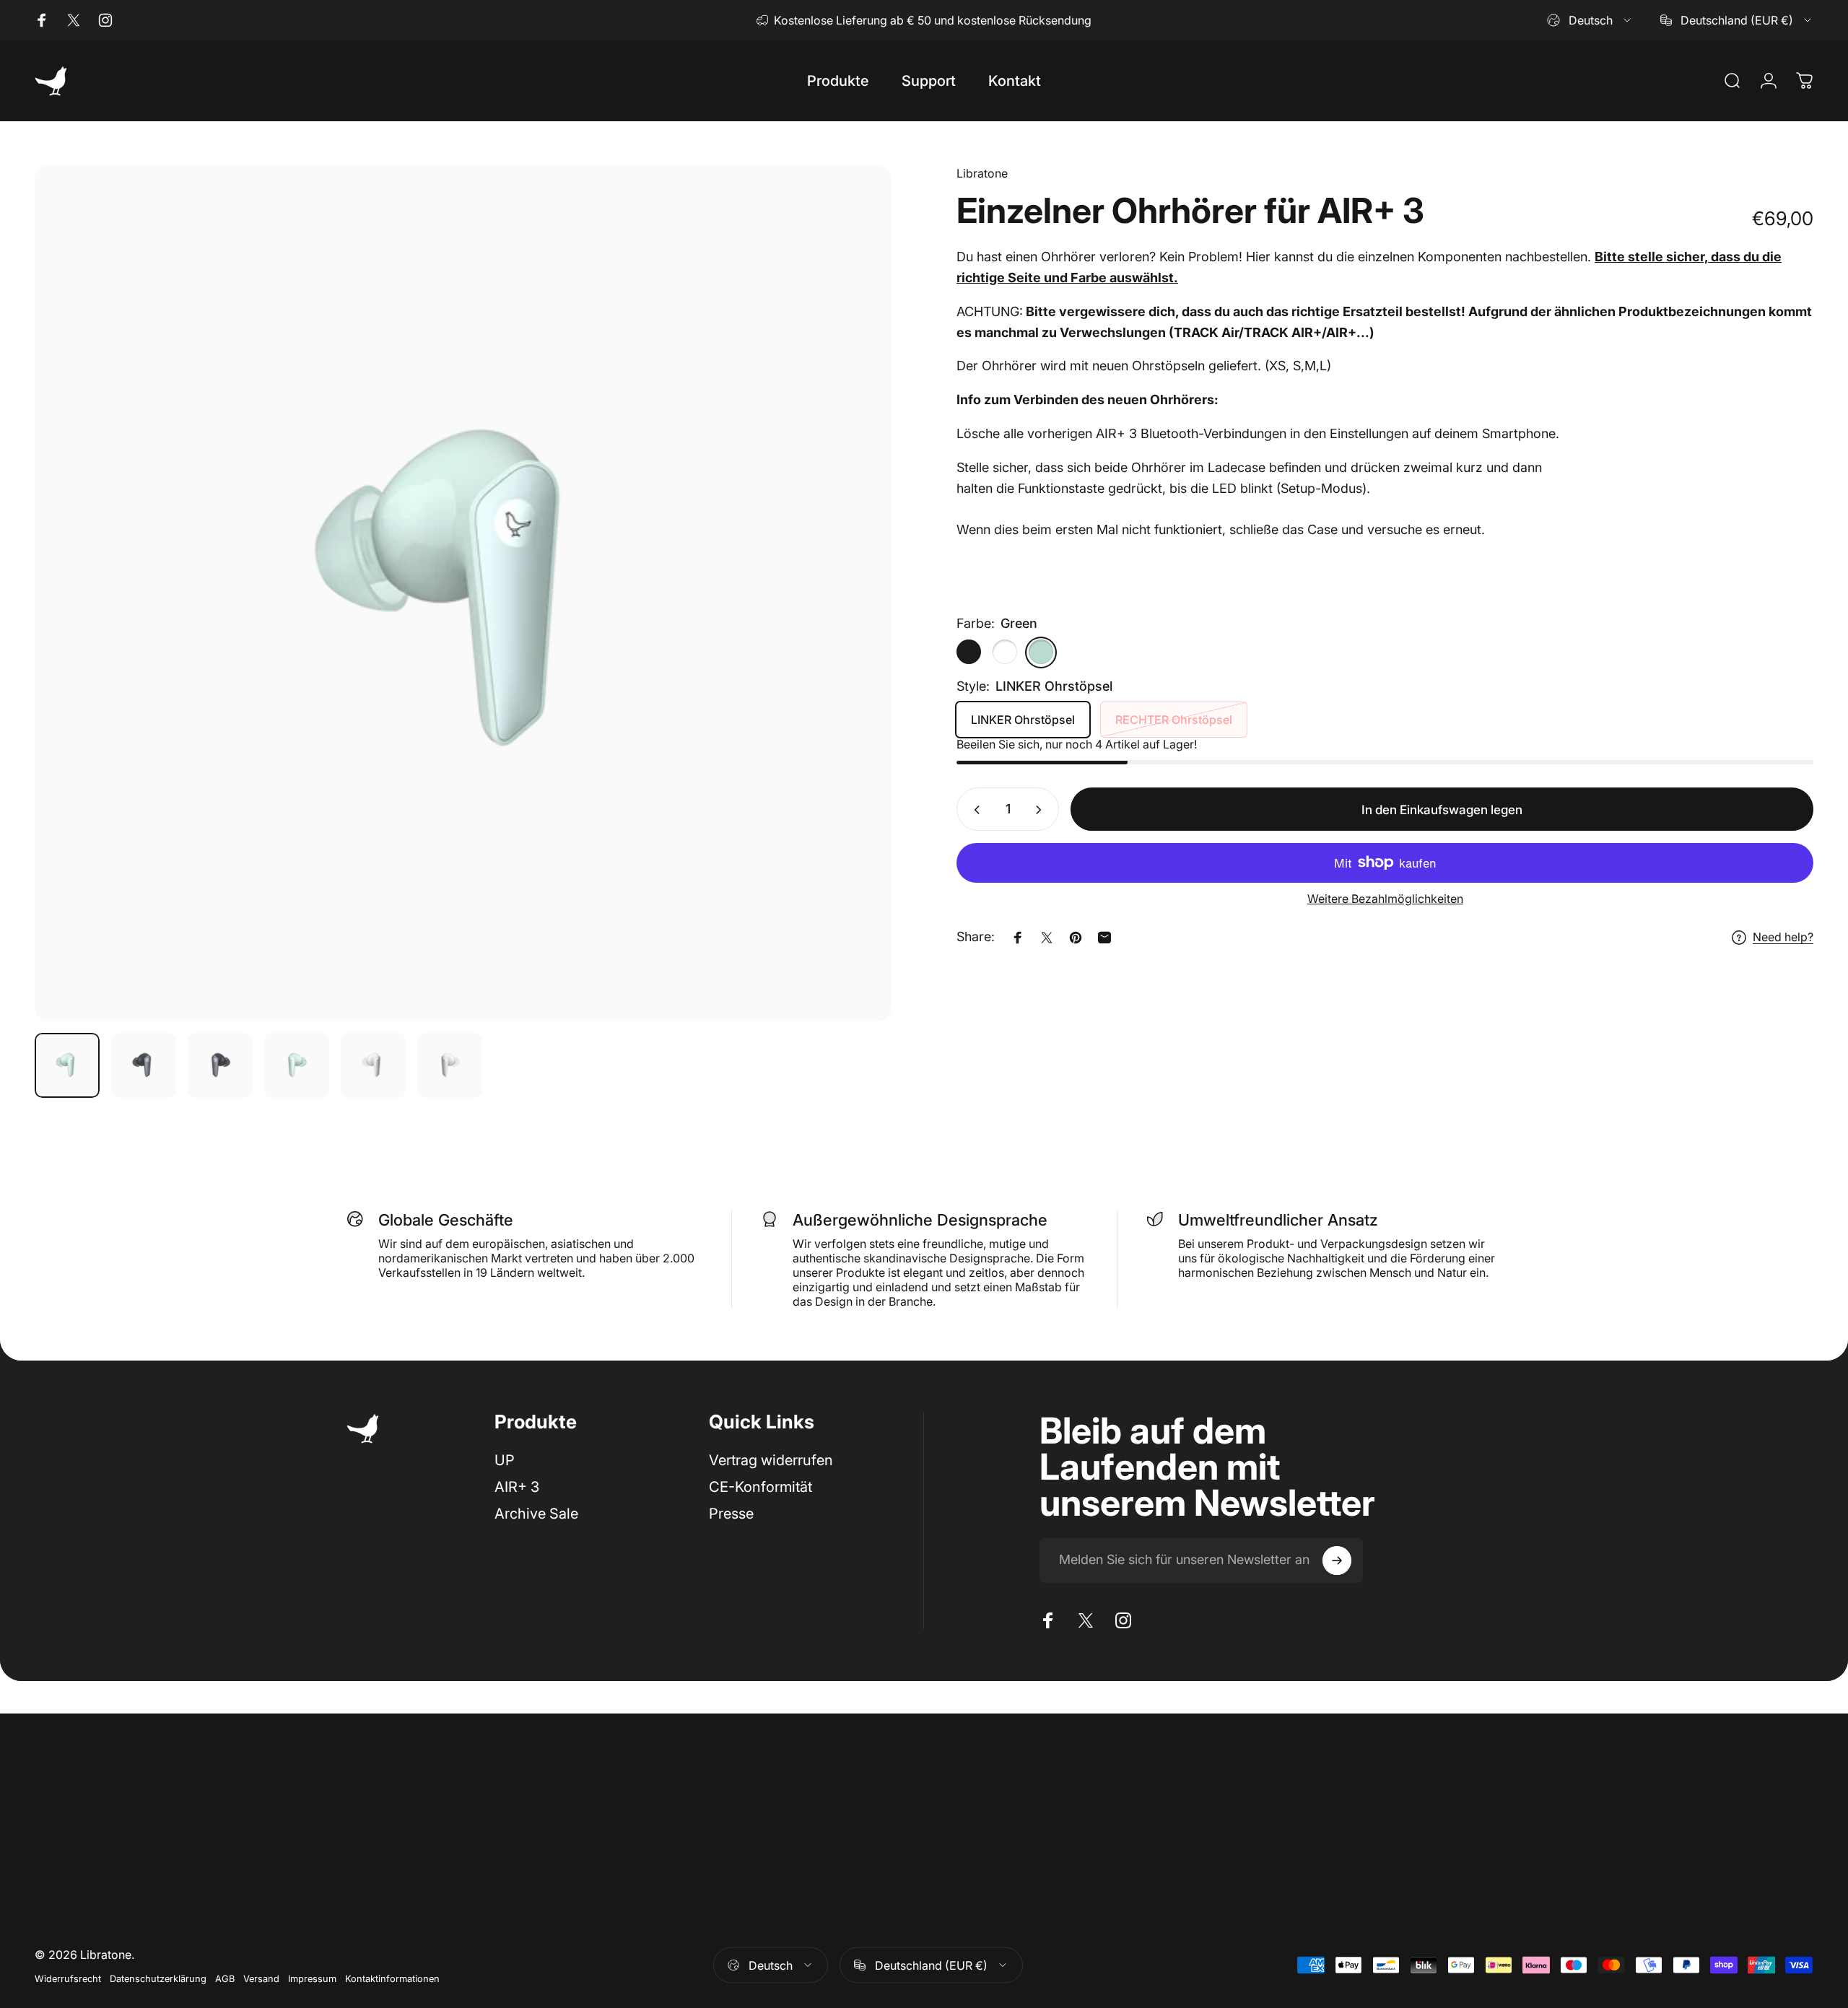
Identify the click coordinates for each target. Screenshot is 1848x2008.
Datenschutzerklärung (158, 1978)
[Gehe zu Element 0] (67, 1065)
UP (505, 1460)
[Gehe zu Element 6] (450, 1065)
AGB (225, 1978)
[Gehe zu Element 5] (373, 1065)
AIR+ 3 (517, 1487)
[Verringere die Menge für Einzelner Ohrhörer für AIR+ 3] (974, 810)
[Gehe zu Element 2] (220, 1065)
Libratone (982, 173)
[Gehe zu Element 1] (144, 1065)
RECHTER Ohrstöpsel (1174, 720)
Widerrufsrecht (68, 1978)
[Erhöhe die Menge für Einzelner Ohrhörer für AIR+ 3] (1042, 810)
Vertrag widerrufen (771, 1460)
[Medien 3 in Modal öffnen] (463, 593)
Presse (731, 1514)
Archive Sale (536, 1514)
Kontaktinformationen (392, 1978)
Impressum (312, 1978)
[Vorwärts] (854, 628)
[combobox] (1590, 20)
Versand (261, 1978)
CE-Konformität (760, 1487)
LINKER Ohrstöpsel (1023, 720)
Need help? (1783, 938)
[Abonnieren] (1337, 1560)
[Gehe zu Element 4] (297, 1065)
